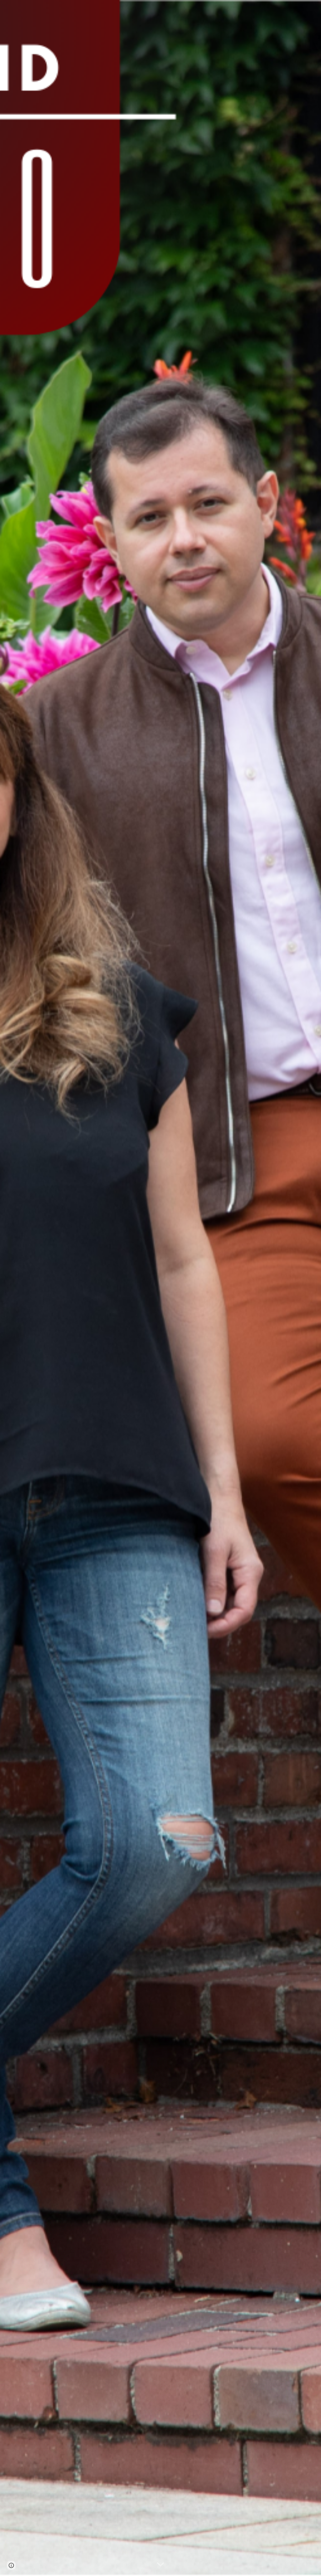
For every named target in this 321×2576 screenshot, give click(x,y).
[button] (160, 2565)
